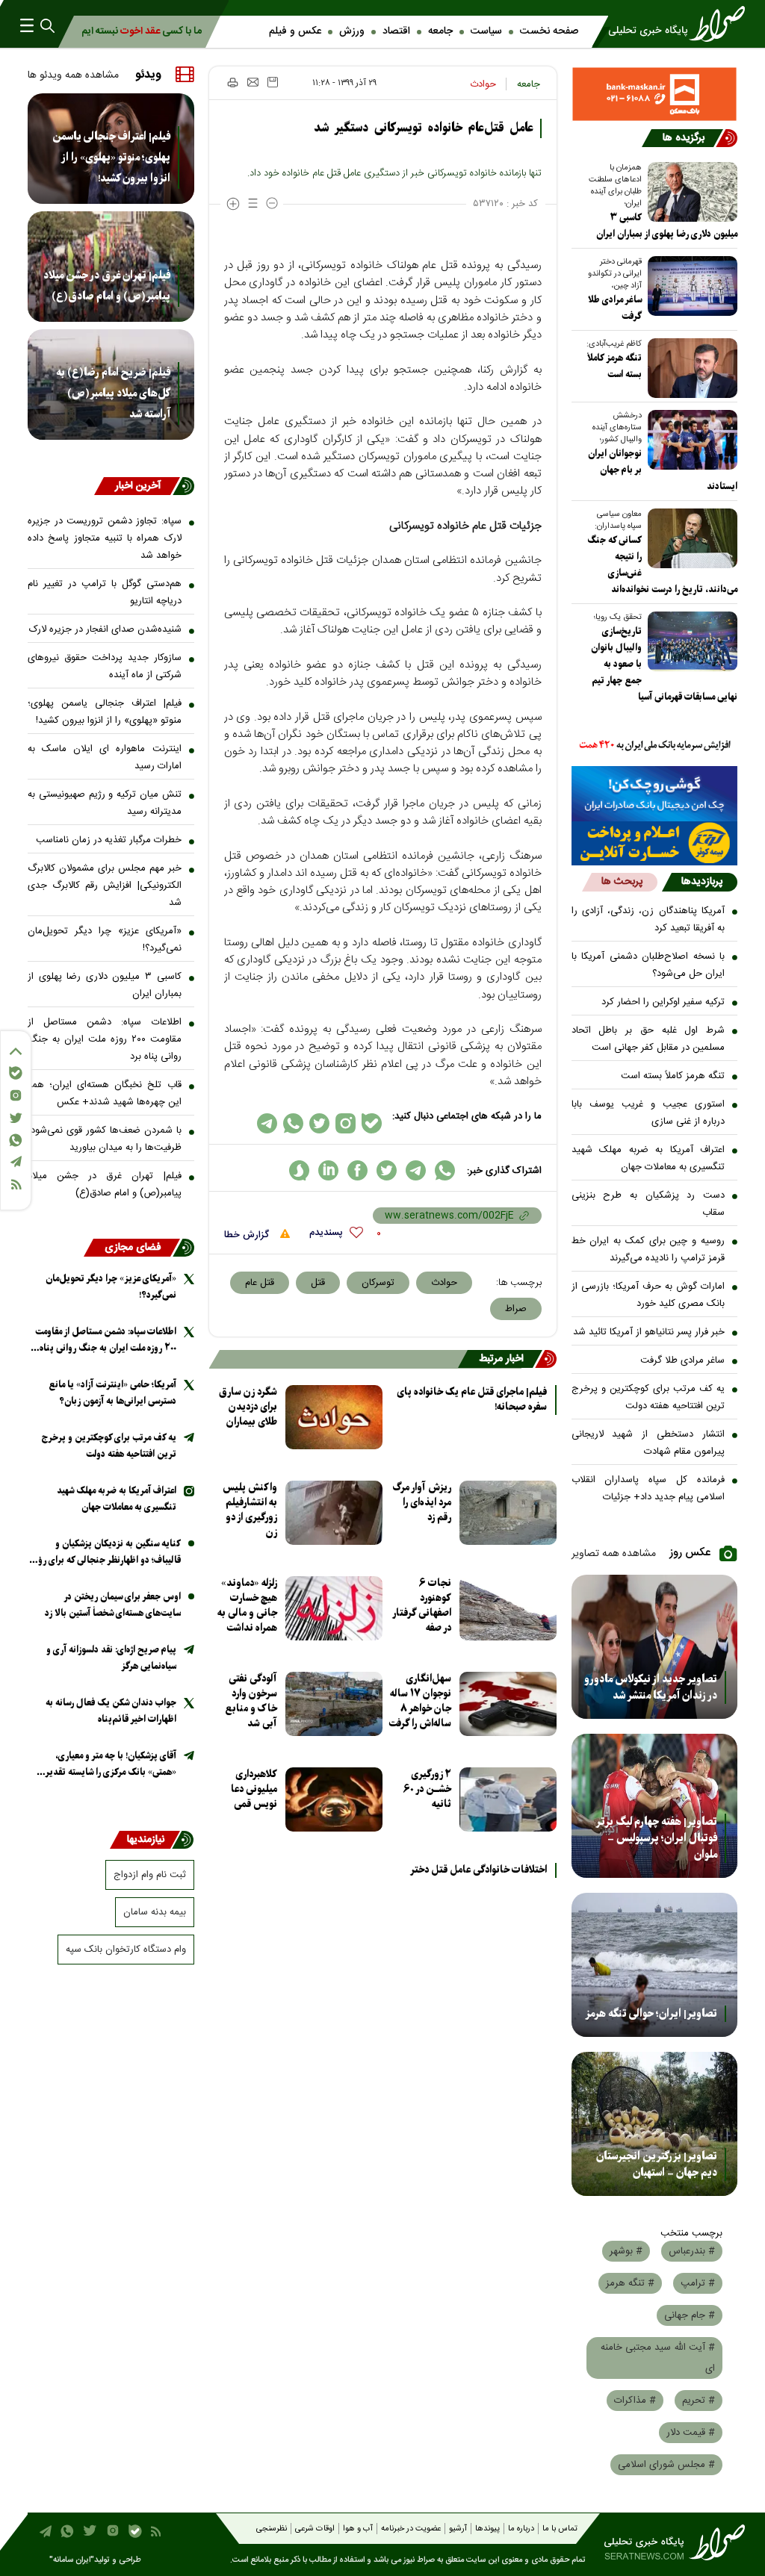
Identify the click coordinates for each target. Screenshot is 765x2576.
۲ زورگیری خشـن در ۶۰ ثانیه (427, 1789)
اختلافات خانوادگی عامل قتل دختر (478, 1870)
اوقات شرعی (315, 2529)
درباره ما (521, 2529)
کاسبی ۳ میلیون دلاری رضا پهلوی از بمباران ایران (667, 226)
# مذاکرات (635, 2401)
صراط (516, 1309)
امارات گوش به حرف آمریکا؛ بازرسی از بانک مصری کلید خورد (648, 1295)
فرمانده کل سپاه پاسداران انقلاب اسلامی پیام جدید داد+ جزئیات (648, 1488)
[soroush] (299, 1170)
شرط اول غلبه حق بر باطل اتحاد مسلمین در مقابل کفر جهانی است (648, 1039)
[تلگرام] (16, 1161)
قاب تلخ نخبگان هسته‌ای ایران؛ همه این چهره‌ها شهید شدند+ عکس (105, 1093)
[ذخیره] (273, 82)
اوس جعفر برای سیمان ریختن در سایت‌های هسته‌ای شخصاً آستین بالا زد (113, 1605)
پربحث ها (622, 882)
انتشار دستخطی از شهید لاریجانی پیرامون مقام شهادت (648, 1443)
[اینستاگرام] (16, 1095)
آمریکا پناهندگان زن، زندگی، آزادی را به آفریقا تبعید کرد (648, 920)
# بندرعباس (692, 2251)
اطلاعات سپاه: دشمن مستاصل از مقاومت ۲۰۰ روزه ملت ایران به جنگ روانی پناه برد (105, 1039)
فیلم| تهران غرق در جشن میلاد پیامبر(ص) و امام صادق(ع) (107, 286)
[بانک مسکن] (655, 94)
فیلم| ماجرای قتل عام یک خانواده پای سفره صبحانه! (472, 1400)
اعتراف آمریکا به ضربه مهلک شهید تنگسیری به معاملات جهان (648, 1158)
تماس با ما (560, 2529)
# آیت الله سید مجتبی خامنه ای (658, 2358)
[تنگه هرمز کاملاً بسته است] (690, 368)
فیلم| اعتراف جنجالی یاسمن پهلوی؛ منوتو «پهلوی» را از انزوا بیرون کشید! (111, 158)
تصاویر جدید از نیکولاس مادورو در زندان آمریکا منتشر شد (651, 1687)
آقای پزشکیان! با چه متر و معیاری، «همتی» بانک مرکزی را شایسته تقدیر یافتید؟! (111, 1765)
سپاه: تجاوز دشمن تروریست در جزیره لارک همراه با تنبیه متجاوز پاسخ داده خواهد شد (105, 538)
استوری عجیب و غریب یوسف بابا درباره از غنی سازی (648, 1113)
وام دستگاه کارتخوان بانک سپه (126, 1950)
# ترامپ (698, 2283)
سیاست (486, 31)
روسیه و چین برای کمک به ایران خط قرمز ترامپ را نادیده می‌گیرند (648, 1250)
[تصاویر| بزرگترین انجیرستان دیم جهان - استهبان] (655, 2124)
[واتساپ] (16, 1140)
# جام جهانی (690, 2315)
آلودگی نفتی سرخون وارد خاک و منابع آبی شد (251, 1701)
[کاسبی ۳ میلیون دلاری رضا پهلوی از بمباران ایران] (690, 192)
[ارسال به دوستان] (253, 82)
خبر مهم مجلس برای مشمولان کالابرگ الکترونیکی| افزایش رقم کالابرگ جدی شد (105, 886)
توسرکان (378, 1283)
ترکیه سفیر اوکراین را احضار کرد (663, 1002)
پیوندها (487, 2529)
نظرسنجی (272, 2529)
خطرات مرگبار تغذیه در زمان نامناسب (109, 840)
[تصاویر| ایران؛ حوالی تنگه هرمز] (655, 1965)
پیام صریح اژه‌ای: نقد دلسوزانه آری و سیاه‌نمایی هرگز (111, 1658)
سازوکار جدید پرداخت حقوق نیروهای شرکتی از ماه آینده (105, 666)
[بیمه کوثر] (655, 843)
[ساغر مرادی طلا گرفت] (690, 286)
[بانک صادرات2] (655, 794)
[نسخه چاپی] (232, 82)
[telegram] (416, 1170)
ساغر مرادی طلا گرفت (682, 1360)
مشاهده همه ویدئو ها (73, 75)
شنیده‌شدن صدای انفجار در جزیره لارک (105, 629)
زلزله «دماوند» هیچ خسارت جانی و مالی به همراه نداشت (247, 1606)
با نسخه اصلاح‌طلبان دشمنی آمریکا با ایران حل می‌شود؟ (648, 965)
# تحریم (699, 2401)
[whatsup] (445, 1170)
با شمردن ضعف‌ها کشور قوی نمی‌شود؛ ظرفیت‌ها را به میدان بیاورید (105, 1139)
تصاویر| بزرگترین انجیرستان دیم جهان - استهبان (657, 2165)
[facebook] (357, 1170)
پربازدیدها (702, 882)
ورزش (352, 31)
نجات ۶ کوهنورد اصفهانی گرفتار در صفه (422, 1606)
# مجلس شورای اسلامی (666, 2465)
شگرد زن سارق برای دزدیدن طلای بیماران (248, 1407)
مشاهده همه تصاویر (614, 1554)
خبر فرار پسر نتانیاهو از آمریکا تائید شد (649, 1332)
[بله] (16, 1073)
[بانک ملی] (655, 746)
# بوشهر (626, 2251)
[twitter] (387, 1170)
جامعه (440, 31)
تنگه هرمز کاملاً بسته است (673, 1076)
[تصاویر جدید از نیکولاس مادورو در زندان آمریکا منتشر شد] (655, 1647)
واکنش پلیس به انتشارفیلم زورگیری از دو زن (250, 1510)
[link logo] (670, 24)
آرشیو (458, 2529)
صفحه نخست (549, 31)
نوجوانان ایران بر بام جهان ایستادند (663, 470)
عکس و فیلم (295, 31)
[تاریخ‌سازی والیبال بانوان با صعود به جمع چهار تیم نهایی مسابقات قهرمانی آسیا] (690, 641)
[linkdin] (328, 1170)
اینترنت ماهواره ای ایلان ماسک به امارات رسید (105, 757)
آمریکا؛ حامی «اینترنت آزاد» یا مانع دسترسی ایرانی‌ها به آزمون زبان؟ (112, 1393)
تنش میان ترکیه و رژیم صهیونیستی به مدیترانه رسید (105, 803)
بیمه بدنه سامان (155, 1912)
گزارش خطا (248, 1235)
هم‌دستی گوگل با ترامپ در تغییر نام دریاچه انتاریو (105, 592)
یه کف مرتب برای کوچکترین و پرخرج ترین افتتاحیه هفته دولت (648, 1397)
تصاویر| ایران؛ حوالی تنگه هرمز (651, 2014)
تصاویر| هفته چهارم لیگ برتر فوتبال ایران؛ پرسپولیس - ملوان (656, 1838)
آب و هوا (358, 2529)
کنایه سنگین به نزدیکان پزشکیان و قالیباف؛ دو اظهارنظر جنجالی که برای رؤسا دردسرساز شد (105, 1553)
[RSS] (16, 1185)
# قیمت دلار (691, 2433)
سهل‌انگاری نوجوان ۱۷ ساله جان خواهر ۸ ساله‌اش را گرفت (420, 1701)
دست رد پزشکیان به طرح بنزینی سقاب (648, 1204)
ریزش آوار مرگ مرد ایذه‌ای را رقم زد (422, 1503)
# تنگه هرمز (630, 2283)
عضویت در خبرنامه (411, 2529)
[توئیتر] (16, 1118)
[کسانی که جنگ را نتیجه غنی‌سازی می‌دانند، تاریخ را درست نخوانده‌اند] (690, 538)
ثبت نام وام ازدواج (150, 1875)
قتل (318, 1283)
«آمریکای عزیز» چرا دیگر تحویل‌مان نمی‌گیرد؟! (105, 940)
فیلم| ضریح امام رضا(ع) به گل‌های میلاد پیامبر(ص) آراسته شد (113, 393)
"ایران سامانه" (72, 2560)
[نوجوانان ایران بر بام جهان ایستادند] (690, 440)
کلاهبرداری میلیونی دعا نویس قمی (254, 1789)
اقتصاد (396, 31)
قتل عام (260, 1283)
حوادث (483, 84)
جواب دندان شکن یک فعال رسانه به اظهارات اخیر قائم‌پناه (111, 1711)
